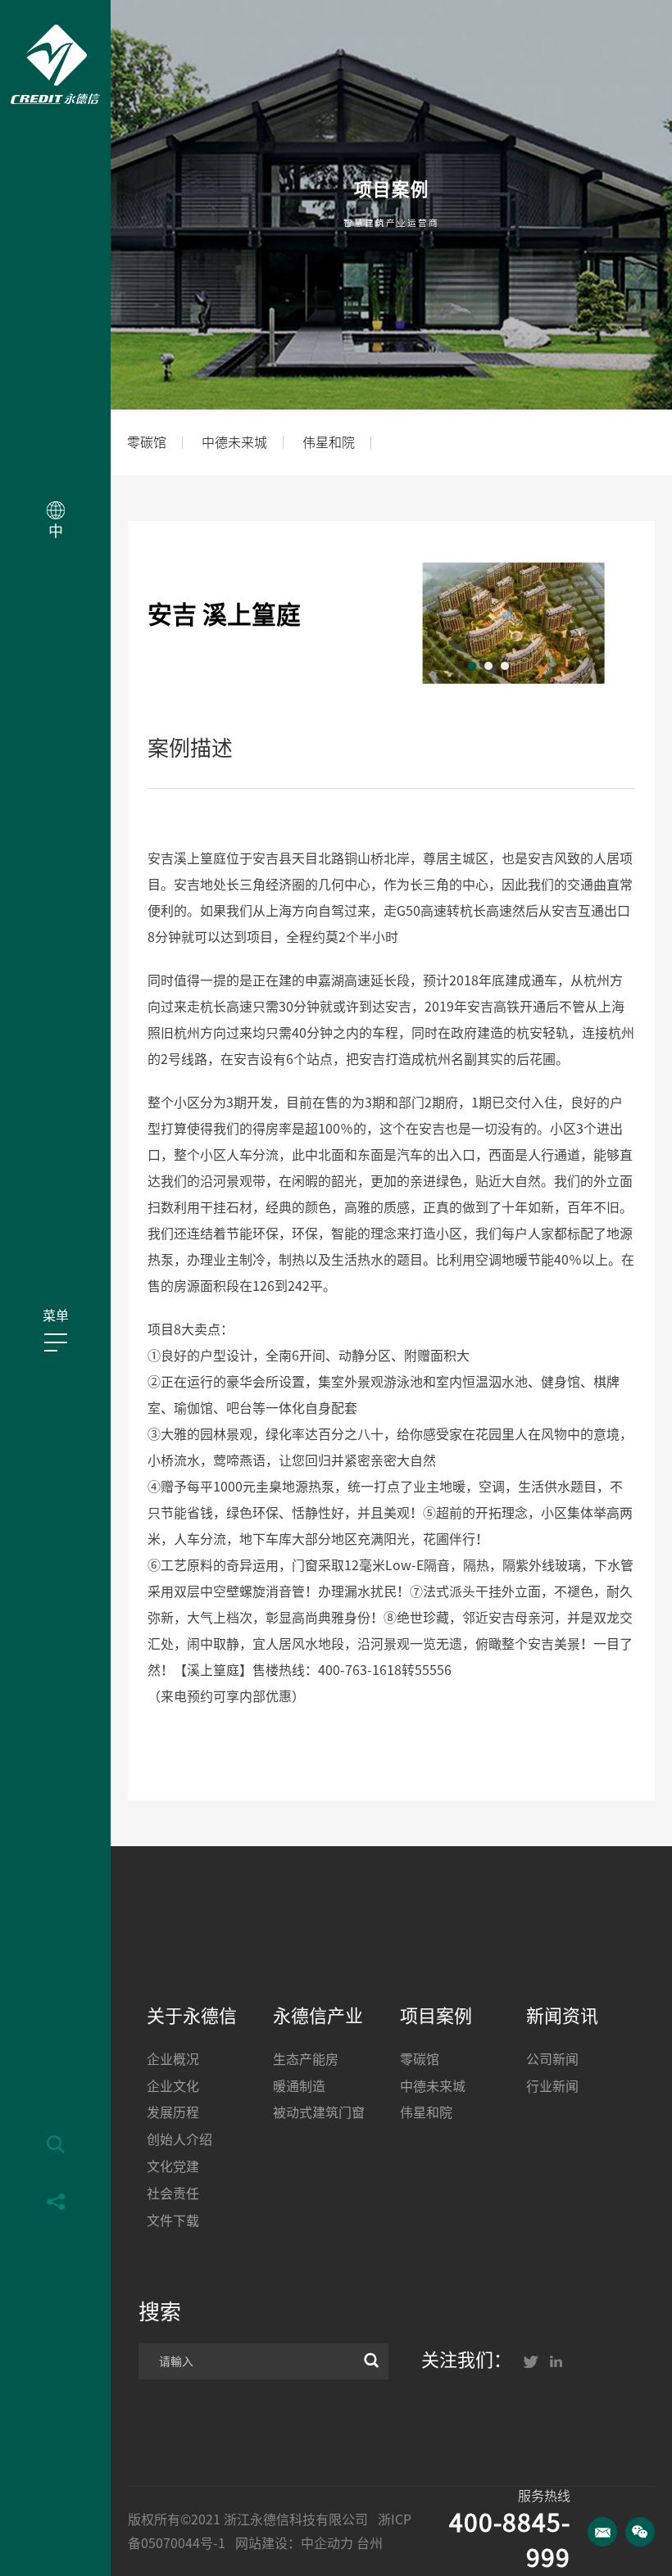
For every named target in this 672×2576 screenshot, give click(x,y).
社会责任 (173, 2193)
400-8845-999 (509, 2540)
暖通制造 (299, 2086)
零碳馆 (147, 442)
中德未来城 (234, 442)
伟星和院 (329, 442)
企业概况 (173, 2059)
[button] (472, 666)
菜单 (56, 1315)
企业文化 (173, 2086)
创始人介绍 (179, 2139)
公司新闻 (552, 2059)
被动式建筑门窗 (319, 2112)
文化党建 (173, 2166)
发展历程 (173, 2112)
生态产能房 (306, 2059)
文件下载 (173, 2221)
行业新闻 (552, 2086)
